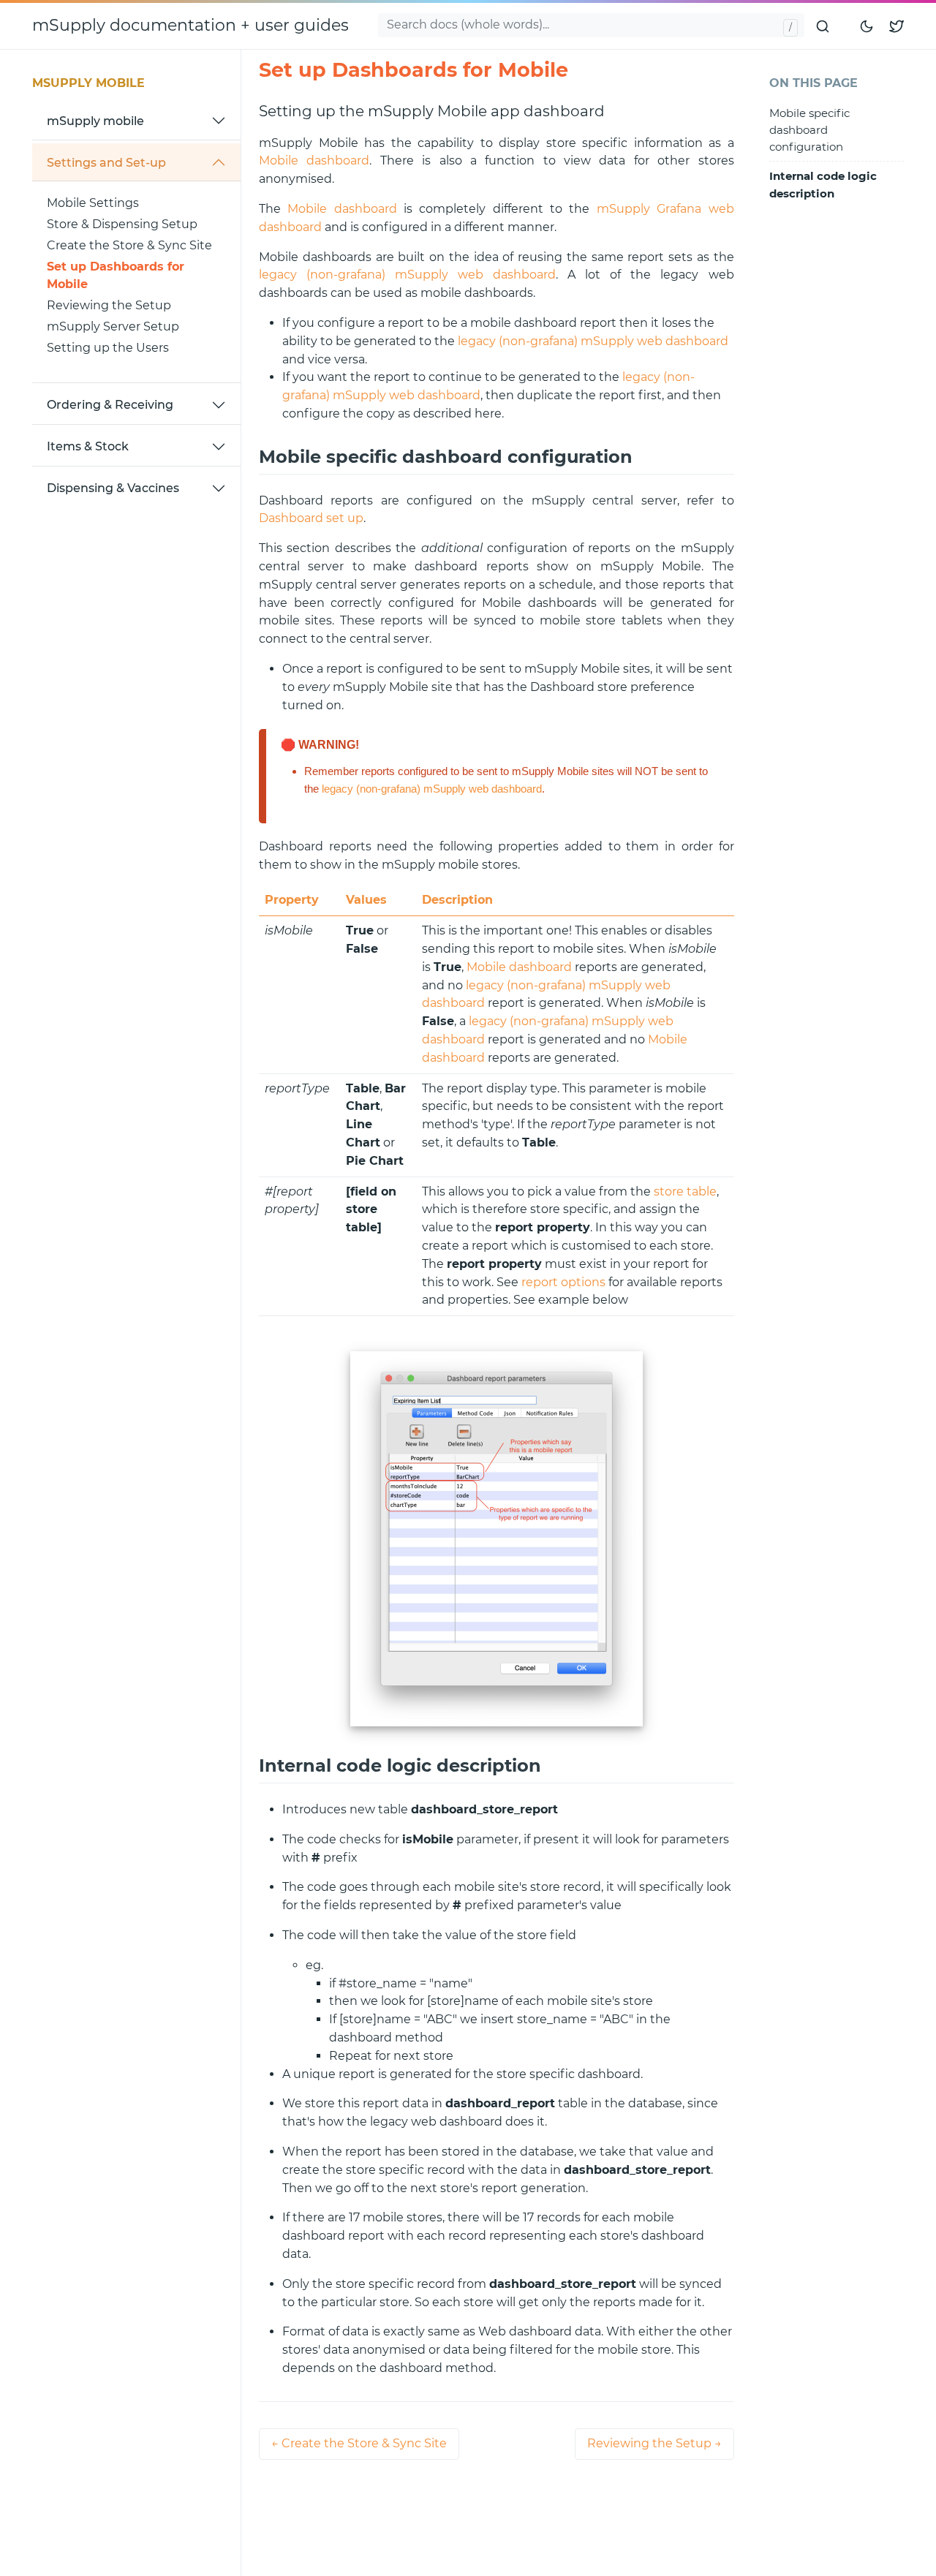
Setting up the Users (108, 348)
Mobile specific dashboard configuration (809, 130)
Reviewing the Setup (109, 305)
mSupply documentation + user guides (190, 25)
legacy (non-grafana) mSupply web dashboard (407, 275)
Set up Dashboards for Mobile (116, 276)
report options (563, 1282)
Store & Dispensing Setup (122, 224)
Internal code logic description (823, 185)
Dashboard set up (311, 518)
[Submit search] (823, 26)
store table (685, 1191)
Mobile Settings (93, 203)
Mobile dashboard (314, 160)
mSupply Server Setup (113, 326)
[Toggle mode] (867, 26)
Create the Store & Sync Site (129, 245)
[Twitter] (897, 26)
